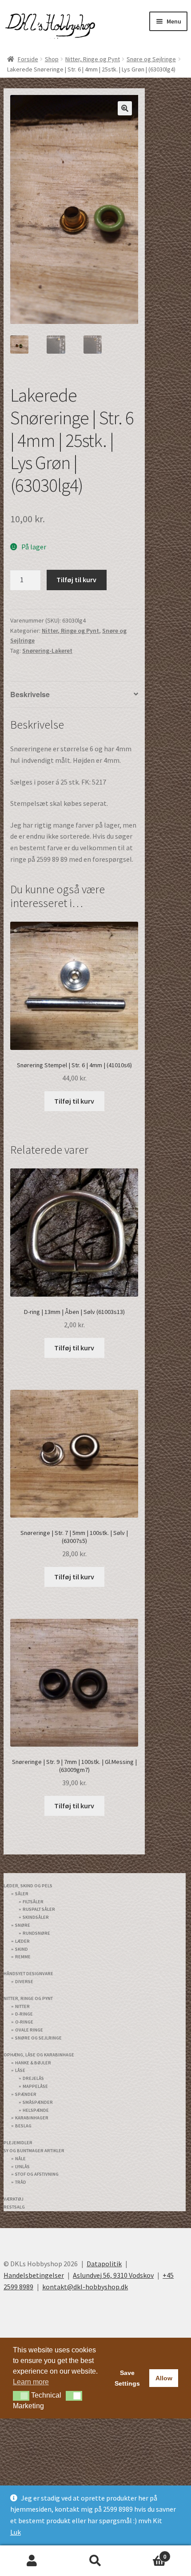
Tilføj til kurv (76, 580)
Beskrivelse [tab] (29, 694)
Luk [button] (16, 2532)
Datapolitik (104, 2248)
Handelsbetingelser (34, 2259)
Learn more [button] (31, 2366)
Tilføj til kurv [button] (74, 1101)
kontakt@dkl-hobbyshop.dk (85, 2271)
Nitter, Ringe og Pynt (93, 59)
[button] (125, 108)
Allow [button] (164, 2362)
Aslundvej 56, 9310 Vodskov (113, 2259)
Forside (28, 59)
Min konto (32, 2561)
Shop (52, 59)
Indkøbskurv (147, 2553)
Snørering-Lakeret (47, 651)
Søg (95, 2561)
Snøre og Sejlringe (151, 59)
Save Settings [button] (127, 2362)
